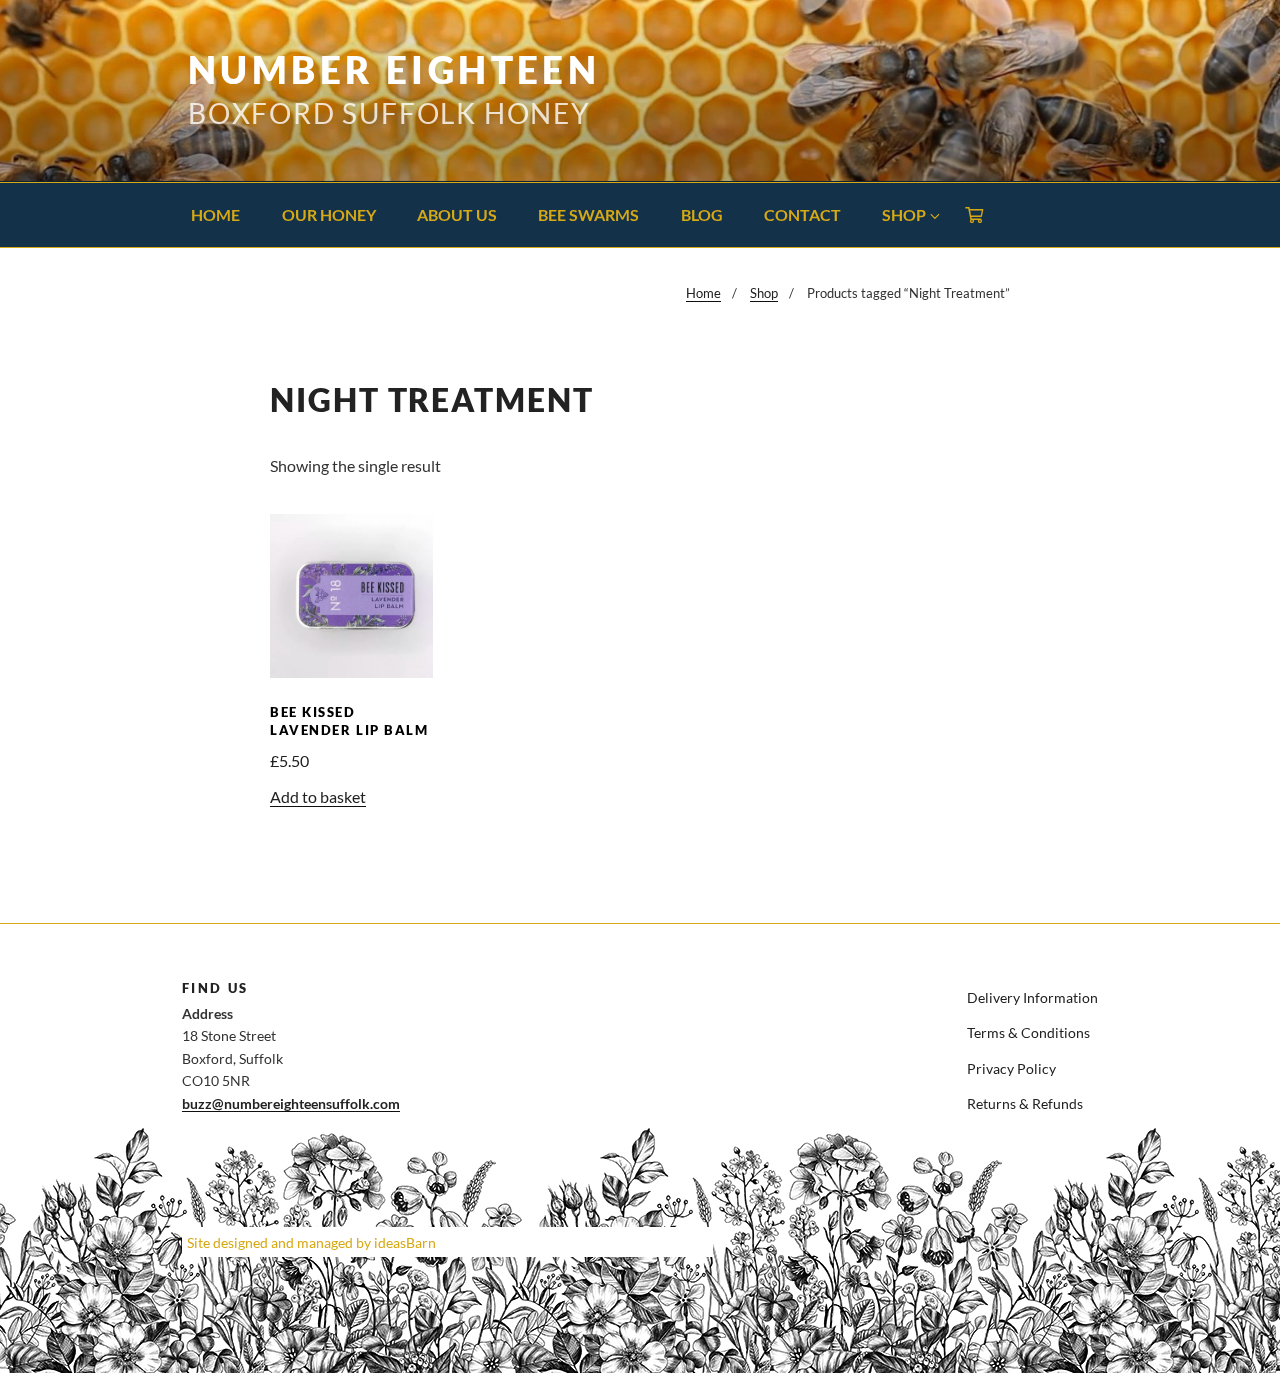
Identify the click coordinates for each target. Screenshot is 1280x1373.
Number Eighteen (394, 70)
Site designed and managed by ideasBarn (311, 1242)
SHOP (904, 214)
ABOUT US (457, 214)
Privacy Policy (1011, 1068)
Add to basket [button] (318, 796)
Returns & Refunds (1025, 1103)
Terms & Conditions (1028, 1032)
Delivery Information (1032, 997)
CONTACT (802, 214)
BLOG (702, 214)
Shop (764, 293)
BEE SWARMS (588, 214)
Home (703, 293)
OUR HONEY (329, 214)
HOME (215, 214)
